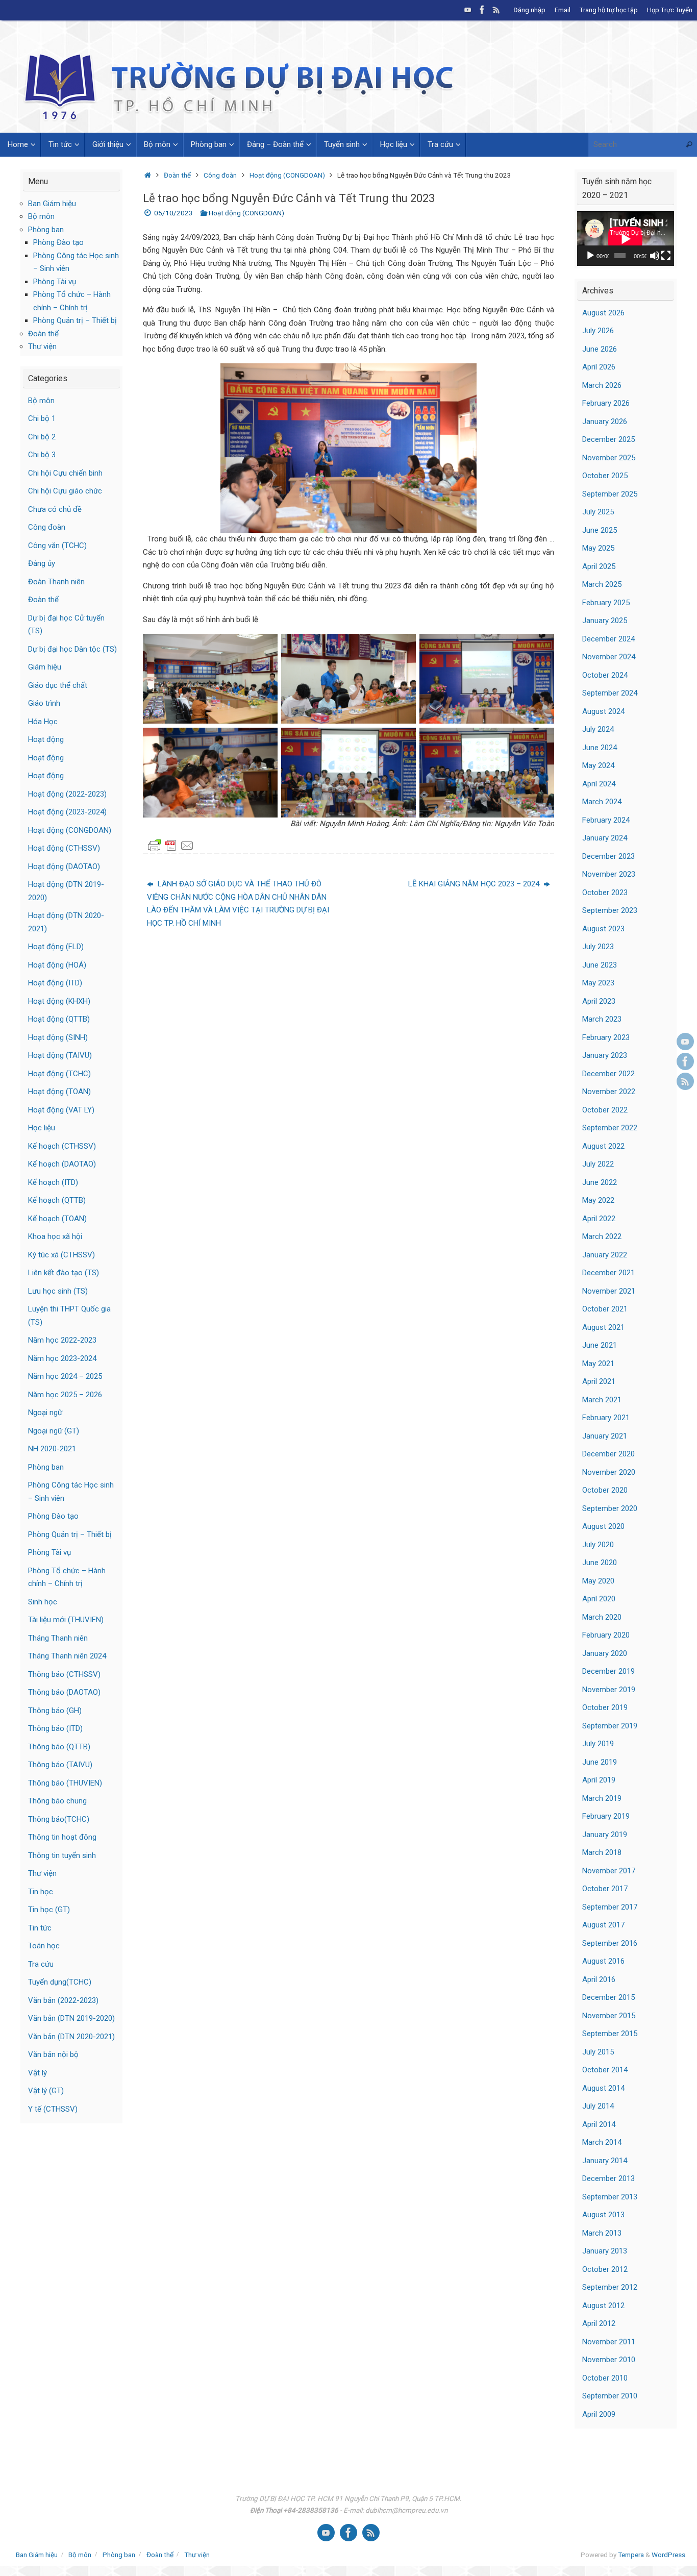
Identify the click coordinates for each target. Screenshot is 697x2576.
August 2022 (603, 1146)
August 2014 (603, 2088)
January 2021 (605, 1436)
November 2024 (609, 657)
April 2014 (599, 2124)
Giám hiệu (45, 667)
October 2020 (605, 1490)
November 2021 (609, 1291)
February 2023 (606, 1037)
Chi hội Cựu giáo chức (65, 491)
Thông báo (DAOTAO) (64, 1692)
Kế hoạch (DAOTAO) (62, 1164)
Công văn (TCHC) (57, 546)
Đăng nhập (529, 10)
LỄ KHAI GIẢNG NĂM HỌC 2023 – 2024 (475, 884)
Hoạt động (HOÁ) (57, 965)
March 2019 (602, 1798)
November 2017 (609, 1871)
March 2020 (602, 1617)
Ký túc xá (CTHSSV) (61, 1255)
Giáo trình (44, 703)
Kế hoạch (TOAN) (57, 1219)
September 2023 (610, 910)
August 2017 (603, 1925)
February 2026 (606, 403)
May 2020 (598, 1581)
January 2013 (605, 2251)
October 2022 (605, 1110)
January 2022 (605, 1255)
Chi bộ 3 (42, 455)
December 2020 (608, 1454)
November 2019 (609, 1690)
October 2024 (605, 675)
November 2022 (609, 1092)
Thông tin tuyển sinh (62, 1855)
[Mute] (655, 256)
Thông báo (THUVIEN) (65, 1783)
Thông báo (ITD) (55, 1728)
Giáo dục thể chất (58, 685)
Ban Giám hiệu (52, 204)
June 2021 (600, 1345)
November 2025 (609, 458)
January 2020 (605, 1653)
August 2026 (603, 313)
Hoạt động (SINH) (58, 1037)
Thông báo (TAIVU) (60, 1765)
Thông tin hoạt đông (62, 1837)
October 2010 (605, 2378)
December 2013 (608, 2178)
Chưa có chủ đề (55, 509)
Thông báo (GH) (55, 1711)
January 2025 (605, 621)
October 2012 (605, 2269)
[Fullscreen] (666, 256)
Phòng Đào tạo (58, 242)
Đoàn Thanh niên (56, 582)
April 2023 (599, 1001)
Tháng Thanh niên (58, 1638)
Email (563, 10)
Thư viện (42, 346)
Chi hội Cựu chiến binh (65, 473)
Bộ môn (41, 216)
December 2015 (608, 1997)
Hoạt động (46, 739)
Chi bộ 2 (42, 437)
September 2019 (610, 1726)
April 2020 (599, 1599)
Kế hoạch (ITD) (53, 1182)
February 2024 (606, 820)
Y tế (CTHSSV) (53, 2109)
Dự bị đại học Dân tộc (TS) (72, 649)
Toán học (44, 1946)
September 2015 (610, 2034)
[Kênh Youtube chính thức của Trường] (468, 10)
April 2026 (599, 367)
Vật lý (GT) (46, 2091)
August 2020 (603, 1526)
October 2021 (605, 1309)
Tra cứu (41, 1964)
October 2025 (605, 476)
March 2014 (602, 2142)
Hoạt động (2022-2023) (67, 794)
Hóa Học (43, 722)
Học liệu (42, 1128)
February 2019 (606, 1816)
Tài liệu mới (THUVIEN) (66, 1620)
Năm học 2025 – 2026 (65, 1395)
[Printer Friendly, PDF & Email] (171, 845)
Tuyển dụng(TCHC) (60, 1982)
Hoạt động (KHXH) (59, 1001)
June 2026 (600, 349)
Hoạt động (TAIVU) (60, 1055)
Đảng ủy (42, 563)
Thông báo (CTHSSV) (64, 1674)
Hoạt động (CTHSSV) (64, 848)
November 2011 (609, 2342)
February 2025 (606, 603)
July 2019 (598, 1744)
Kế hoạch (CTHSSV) (62, 1146)
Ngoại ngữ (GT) (54, 1431)
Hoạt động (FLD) (56, 947)
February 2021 (606, 1418)
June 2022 (600, 1182)
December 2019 (608, 1671)
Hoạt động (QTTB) (59, 1019)
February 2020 (606, 1635)
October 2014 (605, 2070)
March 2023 (602, 1019)
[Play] (590, 256)
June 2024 (600, 748)
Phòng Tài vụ (55, 282)
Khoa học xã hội (55, 1236)
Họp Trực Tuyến (670, 10)
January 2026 (605, 422)
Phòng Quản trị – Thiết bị (75, 320)
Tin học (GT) (49, 1910)
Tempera (631, 2555)
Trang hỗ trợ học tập (609, 10)
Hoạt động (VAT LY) (61, 1110)
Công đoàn (220, 175)
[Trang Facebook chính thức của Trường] (482, 10)
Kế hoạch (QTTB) (57, 1200)
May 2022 (598, 1200)
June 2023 (600, 965)
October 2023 (605, 893)
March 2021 (602, 1400)
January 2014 (605, 2161)
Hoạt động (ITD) (55, 983)
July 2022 (598, 1164)
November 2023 (609, 874)
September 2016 (610, 1943)
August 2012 (603, 2306)
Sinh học (43, 1602)
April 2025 (599, 566)
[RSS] (496, 10)
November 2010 (609, 2360)
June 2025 (600, 530)
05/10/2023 (173, 213)
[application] (626, 239)
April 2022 (599, 1219)
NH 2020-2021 (52, 1449)
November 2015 (609, 2016)
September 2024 (610, 693)
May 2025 (598, 548)
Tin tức (40, 1928)
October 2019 (605, 1707)
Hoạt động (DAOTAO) (64, 866)
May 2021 (598, 1364)
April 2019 (599, 1780)
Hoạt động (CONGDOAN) (287, 175)
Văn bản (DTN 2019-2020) (71, 2018)
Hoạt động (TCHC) (59, 1074)
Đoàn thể (177, 175)
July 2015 (598, 2052)
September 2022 (610, 1128)
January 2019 (605, 1835)
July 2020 (598, 1545)
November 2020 (609, 1472)
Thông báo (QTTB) (59, 1747)
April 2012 (599, 2323)
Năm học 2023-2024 (62, 1358)
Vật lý (38, 2073)
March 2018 (602, 1852)
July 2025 (598, 512)
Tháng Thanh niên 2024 (67, 1656)
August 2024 (603, 711)
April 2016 (599, 1979)
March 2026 (602, 385)
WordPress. (669, 2555)
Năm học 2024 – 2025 (65, 1376)
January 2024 (605, 838)
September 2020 (610, 1508)
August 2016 (603, 1961)
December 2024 (608, 639)
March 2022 (602, 1236)
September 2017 (610, 1907)
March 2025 (602, 584)
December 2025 (608, 439)
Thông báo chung (57, 1801)
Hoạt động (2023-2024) (67, 812)
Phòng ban (46, 230)
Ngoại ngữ (45, 1413)
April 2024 (599, 784)
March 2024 (602, 802)
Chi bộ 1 (42, 418)
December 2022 (608, 1074)
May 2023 (598, 983)
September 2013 (610, 2197)
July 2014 (598, 2106)
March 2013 (602, 2233)
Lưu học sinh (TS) (58, 1291)
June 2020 (600, 1563)
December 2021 (608, 1273)
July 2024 (598, 729)
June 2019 (600, 1762)
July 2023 (598, 947)
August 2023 (603, 929)
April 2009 (599, 2414)
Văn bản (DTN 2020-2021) (71, 2037)
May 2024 (598, 765)
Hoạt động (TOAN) (59, 1092)
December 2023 (608, 856)
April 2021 (599, 1381)
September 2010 (610, 2396)
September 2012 (610, 2287)
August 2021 (603, 1327)
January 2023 (605, 1055)
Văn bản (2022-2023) (63, 2000)
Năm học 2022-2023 (62, 1340)
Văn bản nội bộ (53, 2054)
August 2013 (603, 2215)
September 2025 (610, 494)
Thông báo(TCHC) (59, 1819)
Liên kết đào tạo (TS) (64, 1273)
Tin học (41, 1892)
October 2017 (605, 1889)
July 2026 (598, 331)
